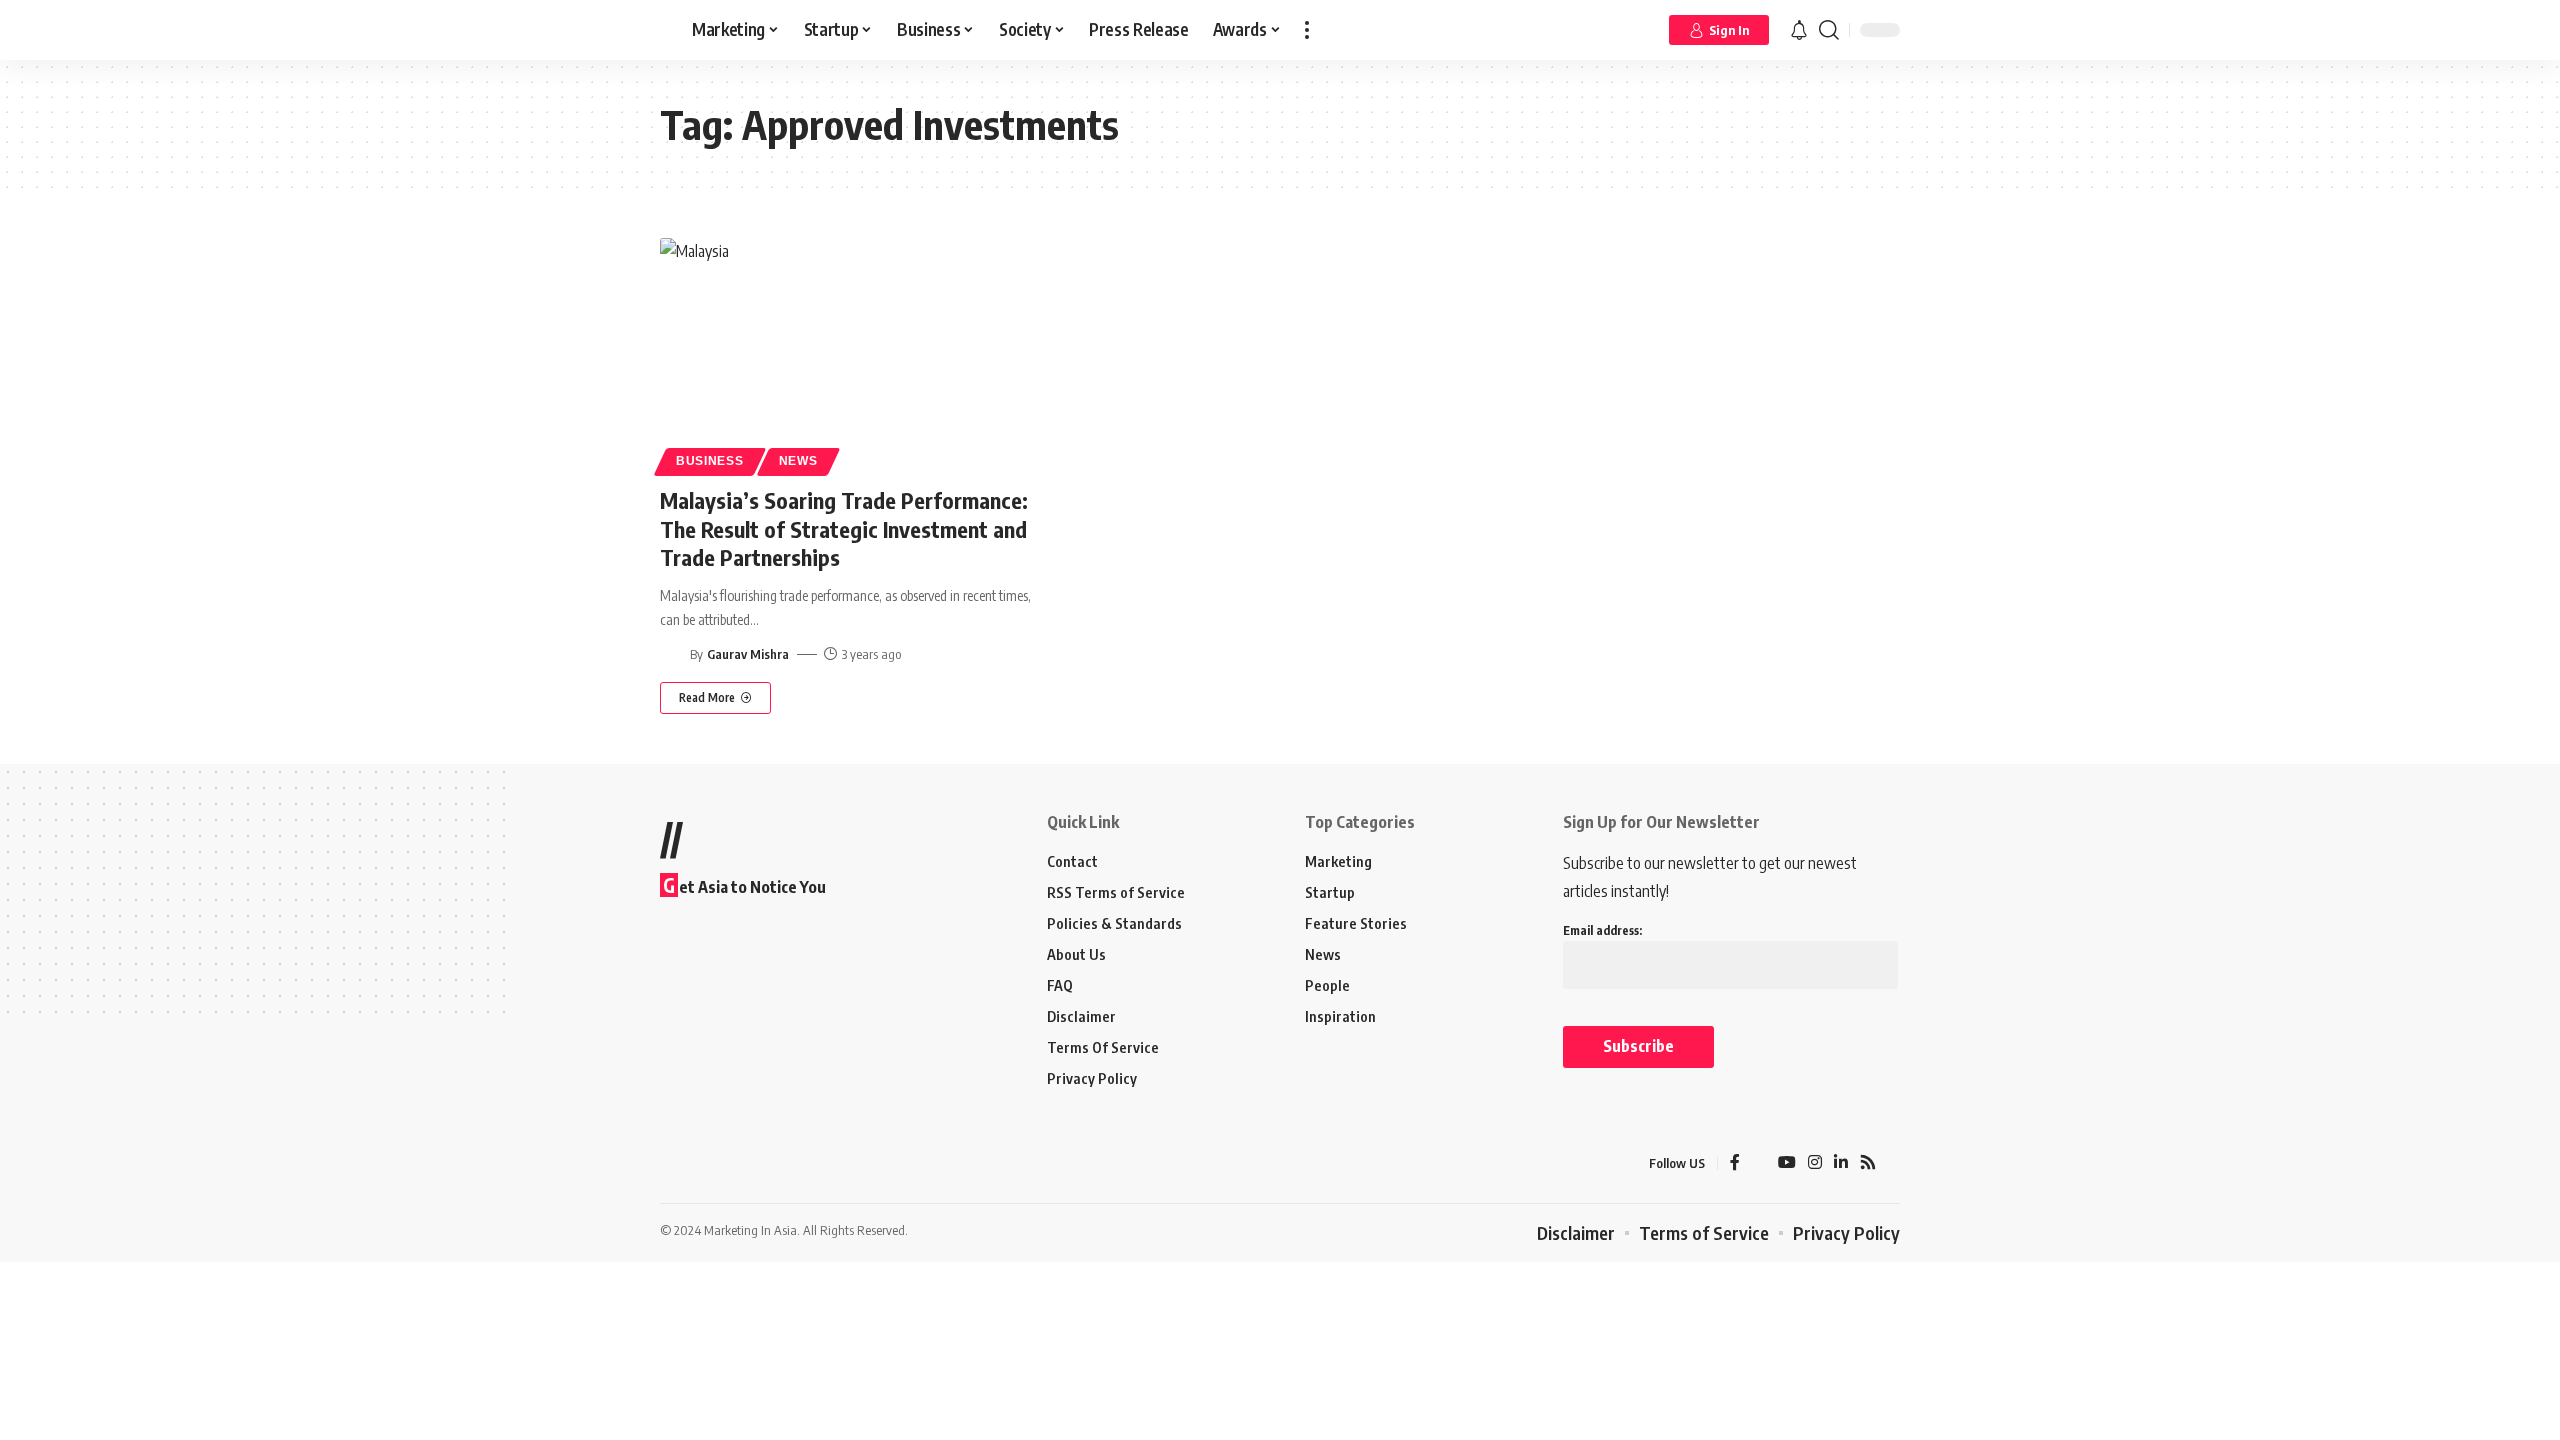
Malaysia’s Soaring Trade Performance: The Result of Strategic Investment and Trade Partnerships (844, 528)
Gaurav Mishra (748, 654)
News (798, 461)
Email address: (1602, 930)
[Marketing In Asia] (704, 1163)
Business (710, 461)
